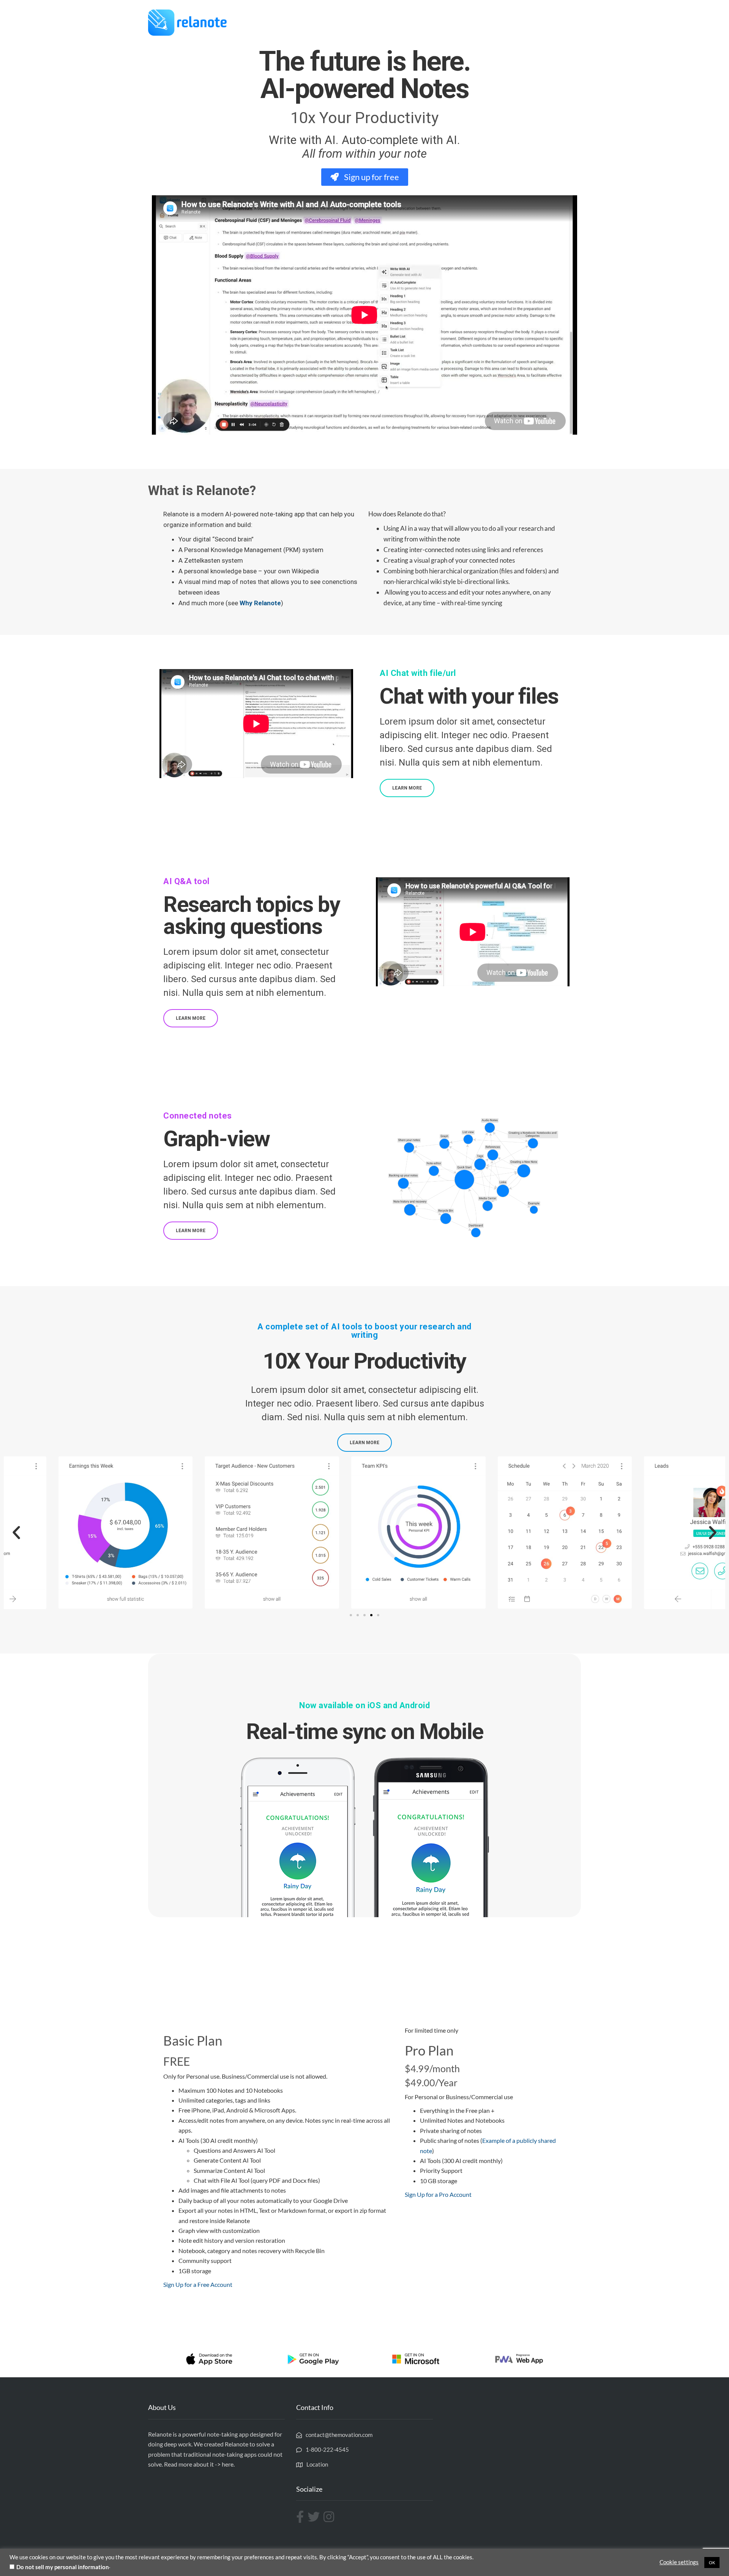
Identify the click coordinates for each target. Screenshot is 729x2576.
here (228, 2464)
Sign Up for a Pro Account (438, 2194)
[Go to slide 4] (371, 1615)
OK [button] (712, 2563)
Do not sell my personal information (63, 2567)
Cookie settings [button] (679, 2562)
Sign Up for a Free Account (198, 2284)
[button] (16, 1533)
